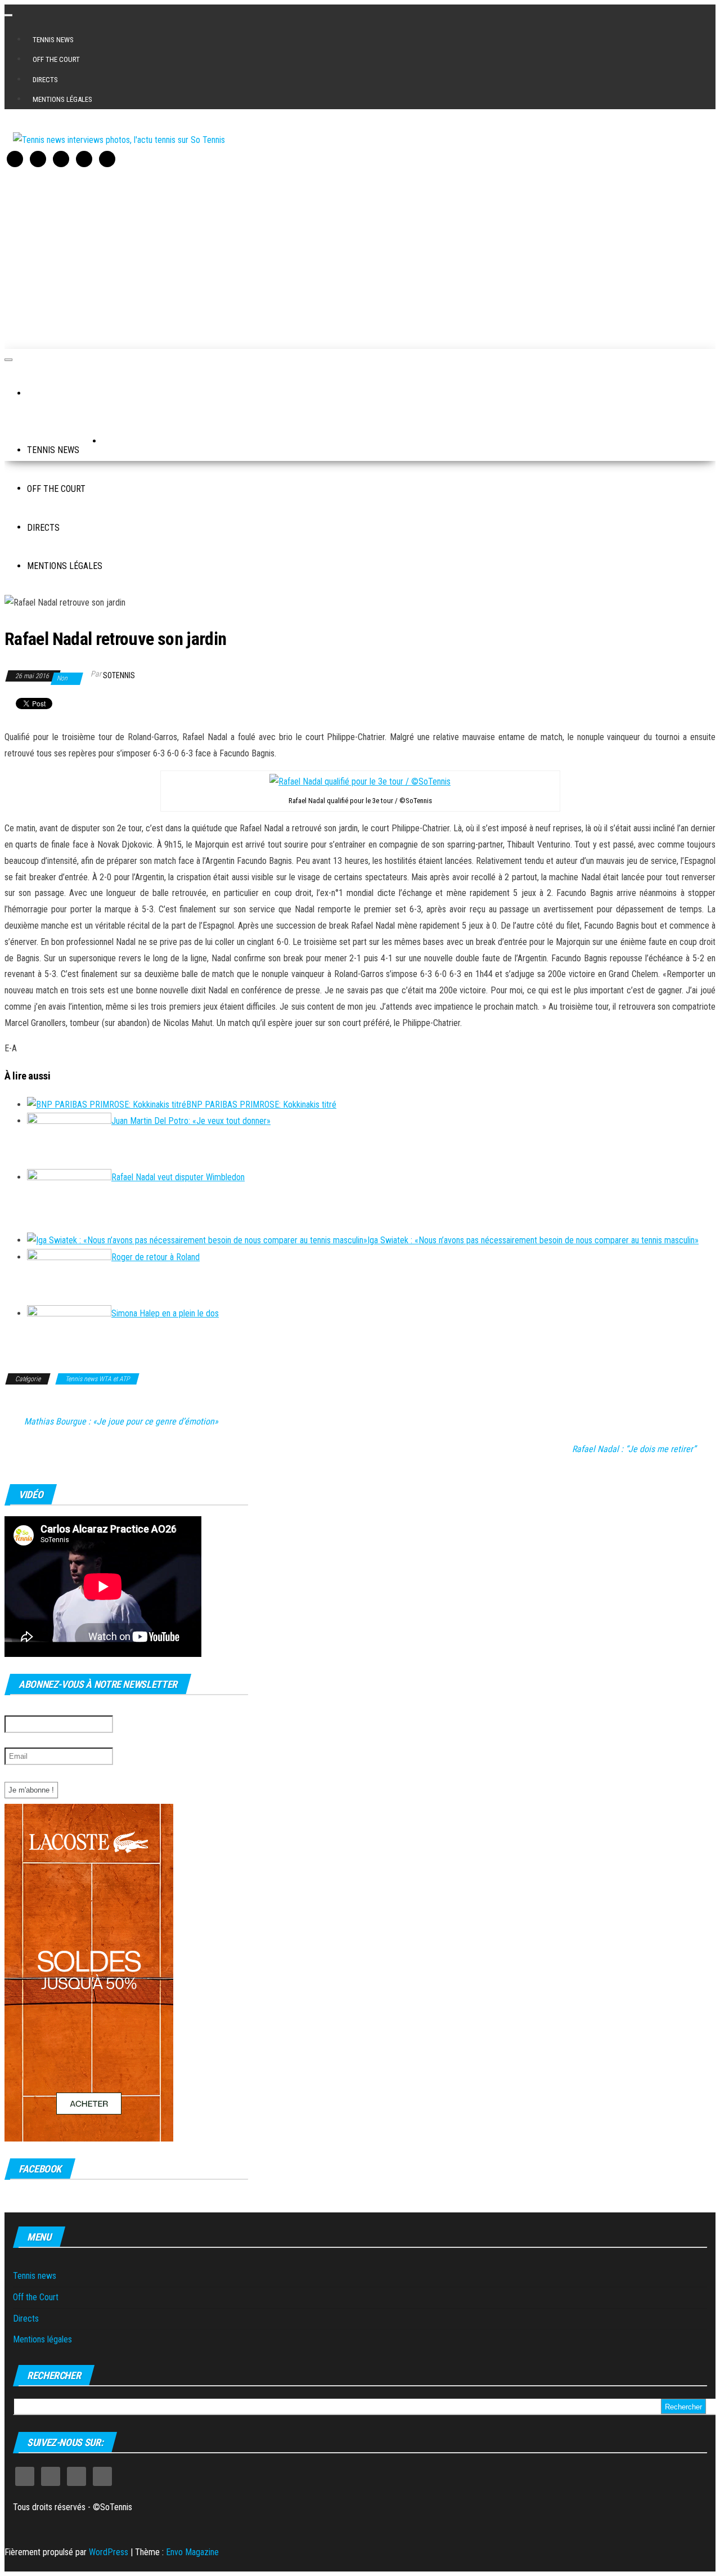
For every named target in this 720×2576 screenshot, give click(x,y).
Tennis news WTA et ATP (97, 1379)
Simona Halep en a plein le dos (165, 1313)
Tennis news (53, 40)
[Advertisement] (342, 256)
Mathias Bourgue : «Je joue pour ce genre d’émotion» (121, 1422)
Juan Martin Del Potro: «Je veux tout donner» (191, 1121)
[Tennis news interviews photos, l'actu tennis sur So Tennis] (42, 394)
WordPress (109, 2552)
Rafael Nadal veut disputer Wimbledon (178, 1177)
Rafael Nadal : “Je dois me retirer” (634, 1449)
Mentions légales (62, 99)
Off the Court (56, 59)
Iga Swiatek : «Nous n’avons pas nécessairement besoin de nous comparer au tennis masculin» (533, 1240)
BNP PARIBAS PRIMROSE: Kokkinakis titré (261, 1105)
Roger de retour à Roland (156, 1257)
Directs (45, 80)
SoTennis (119, 675)
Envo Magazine (192, 2552)
